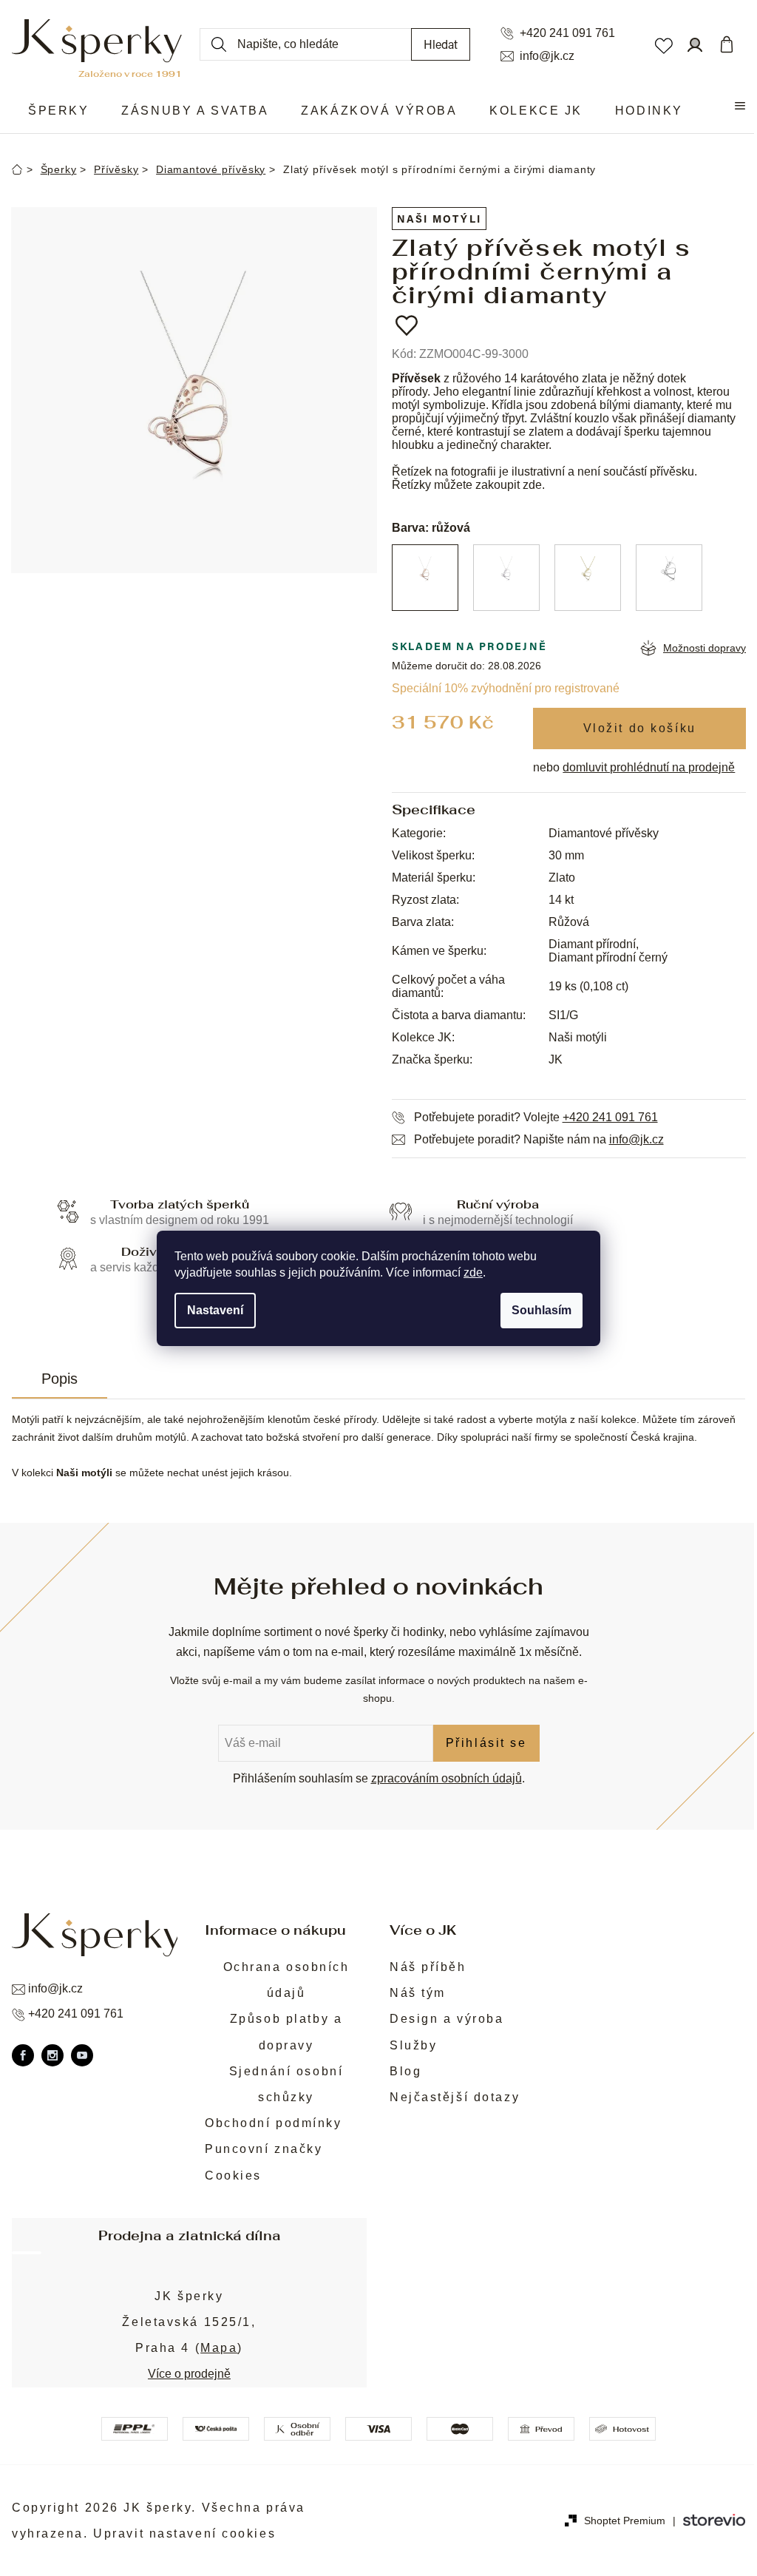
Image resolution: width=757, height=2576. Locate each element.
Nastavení (215, 1310)
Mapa (219, 2348)
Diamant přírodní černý (608, 957)
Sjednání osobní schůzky (286, 2084)
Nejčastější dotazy (455, 2097)
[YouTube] (82, 2055)
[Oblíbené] (663, 44)
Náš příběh (428, 1967)
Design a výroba (447, 2019)
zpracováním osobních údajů (447, 1778)
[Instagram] (52, 2055)
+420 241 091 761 (567, 33)
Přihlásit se (486, 1743)
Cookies (233, 2176)
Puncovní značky (264, 2149)
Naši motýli (439, 219)
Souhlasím (542, 1310)
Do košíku (639, 728)
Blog (405, 2071)
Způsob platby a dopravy (286, 2032)
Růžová (569, 922)
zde (473, 1272)
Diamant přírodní (592, 944)
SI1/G (563, 1015)
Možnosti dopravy (705, 648)
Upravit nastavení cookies (184, 2533)
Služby (413, 2045)
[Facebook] (23, 2055)
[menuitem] (58, 111)
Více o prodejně (189, 2374)
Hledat (441, 44)
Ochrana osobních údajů (286, 1980)
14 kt (561, 900)
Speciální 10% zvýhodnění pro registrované (506, 688)
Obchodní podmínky (274, 2123)
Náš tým (418, 1993)
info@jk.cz (547, 56)
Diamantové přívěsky (604, 833)
